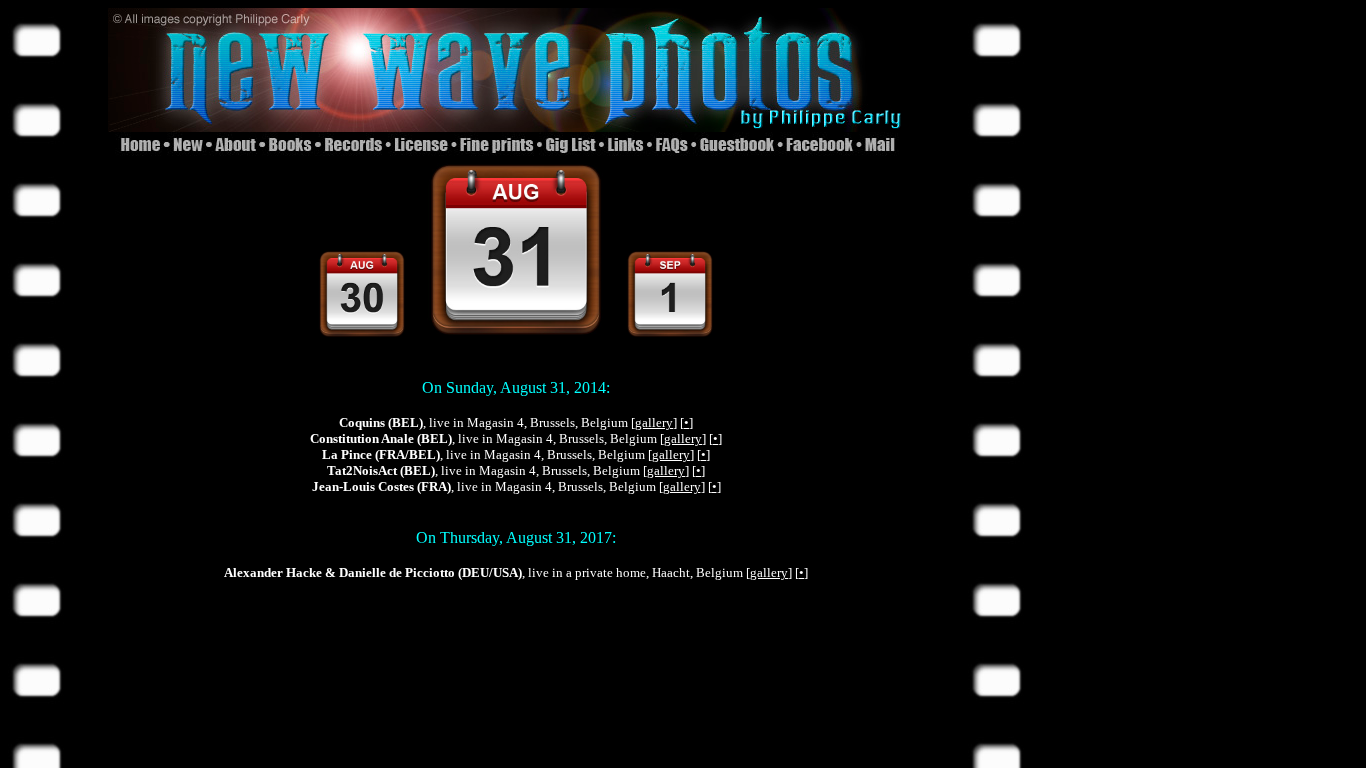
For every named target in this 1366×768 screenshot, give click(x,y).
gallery (654, 422)
